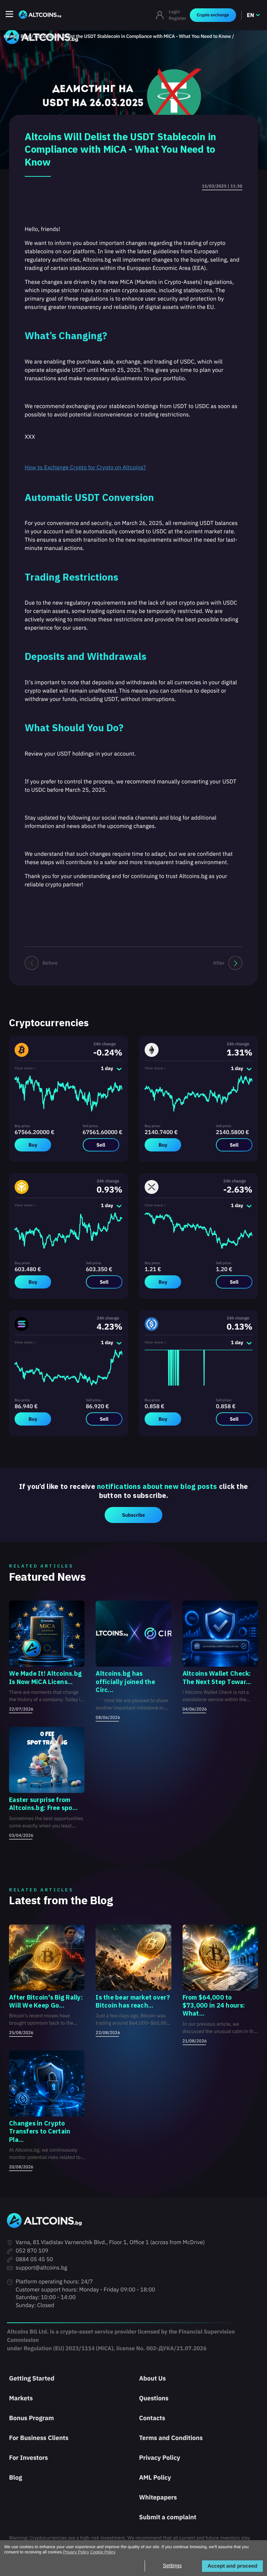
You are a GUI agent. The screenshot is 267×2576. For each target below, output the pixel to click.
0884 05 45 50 (34, 2259)
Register (178, 18)
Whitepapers (158, 2497)
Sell (101, 1145)
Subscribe (133, 1515)
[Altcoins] (40, 15)
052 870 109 (32, 2251)
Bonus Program (31, 2418)
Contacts (152, 2418)
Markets (21, 2398)
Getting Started (32, 2378)
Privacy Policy (160, 2458)
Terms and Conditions (171, 2438)
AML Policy (155, 2477)
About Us (152, 2378)
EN (250, 15)
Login (175, 12)
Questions (154, 2398)
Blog (25, 36)
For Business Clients (39, 2438)
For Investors (29, 2458)
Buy (33, 1145)
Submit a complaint (168, 2517)
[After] (235, 963)
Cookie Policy (103, 2552)
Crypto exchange (213, 15)
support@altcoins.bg (41, 2268)
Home (10, 36)
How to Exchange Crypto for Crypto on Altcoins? (85, 468)
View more (24, 1068)
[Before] (32, 963)
